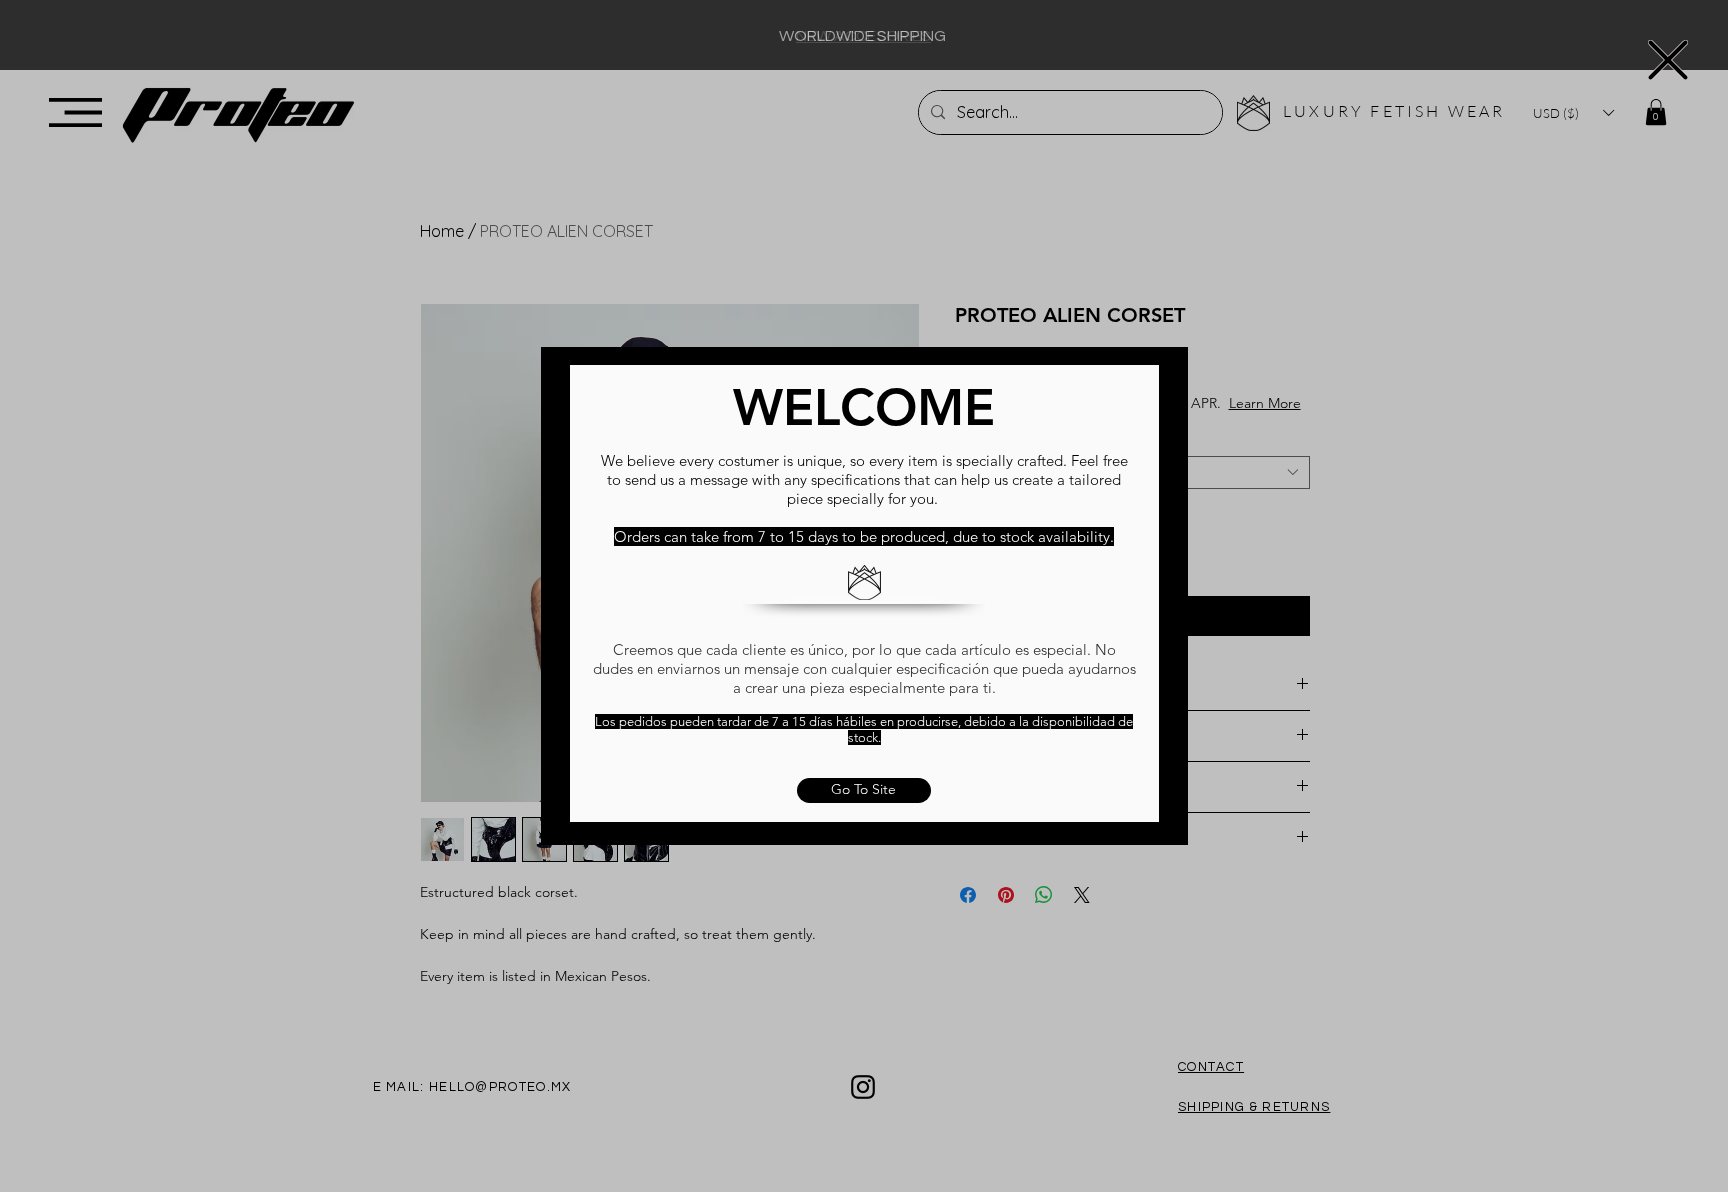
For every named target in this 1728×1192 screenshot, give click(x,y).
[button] (1668, 60)
